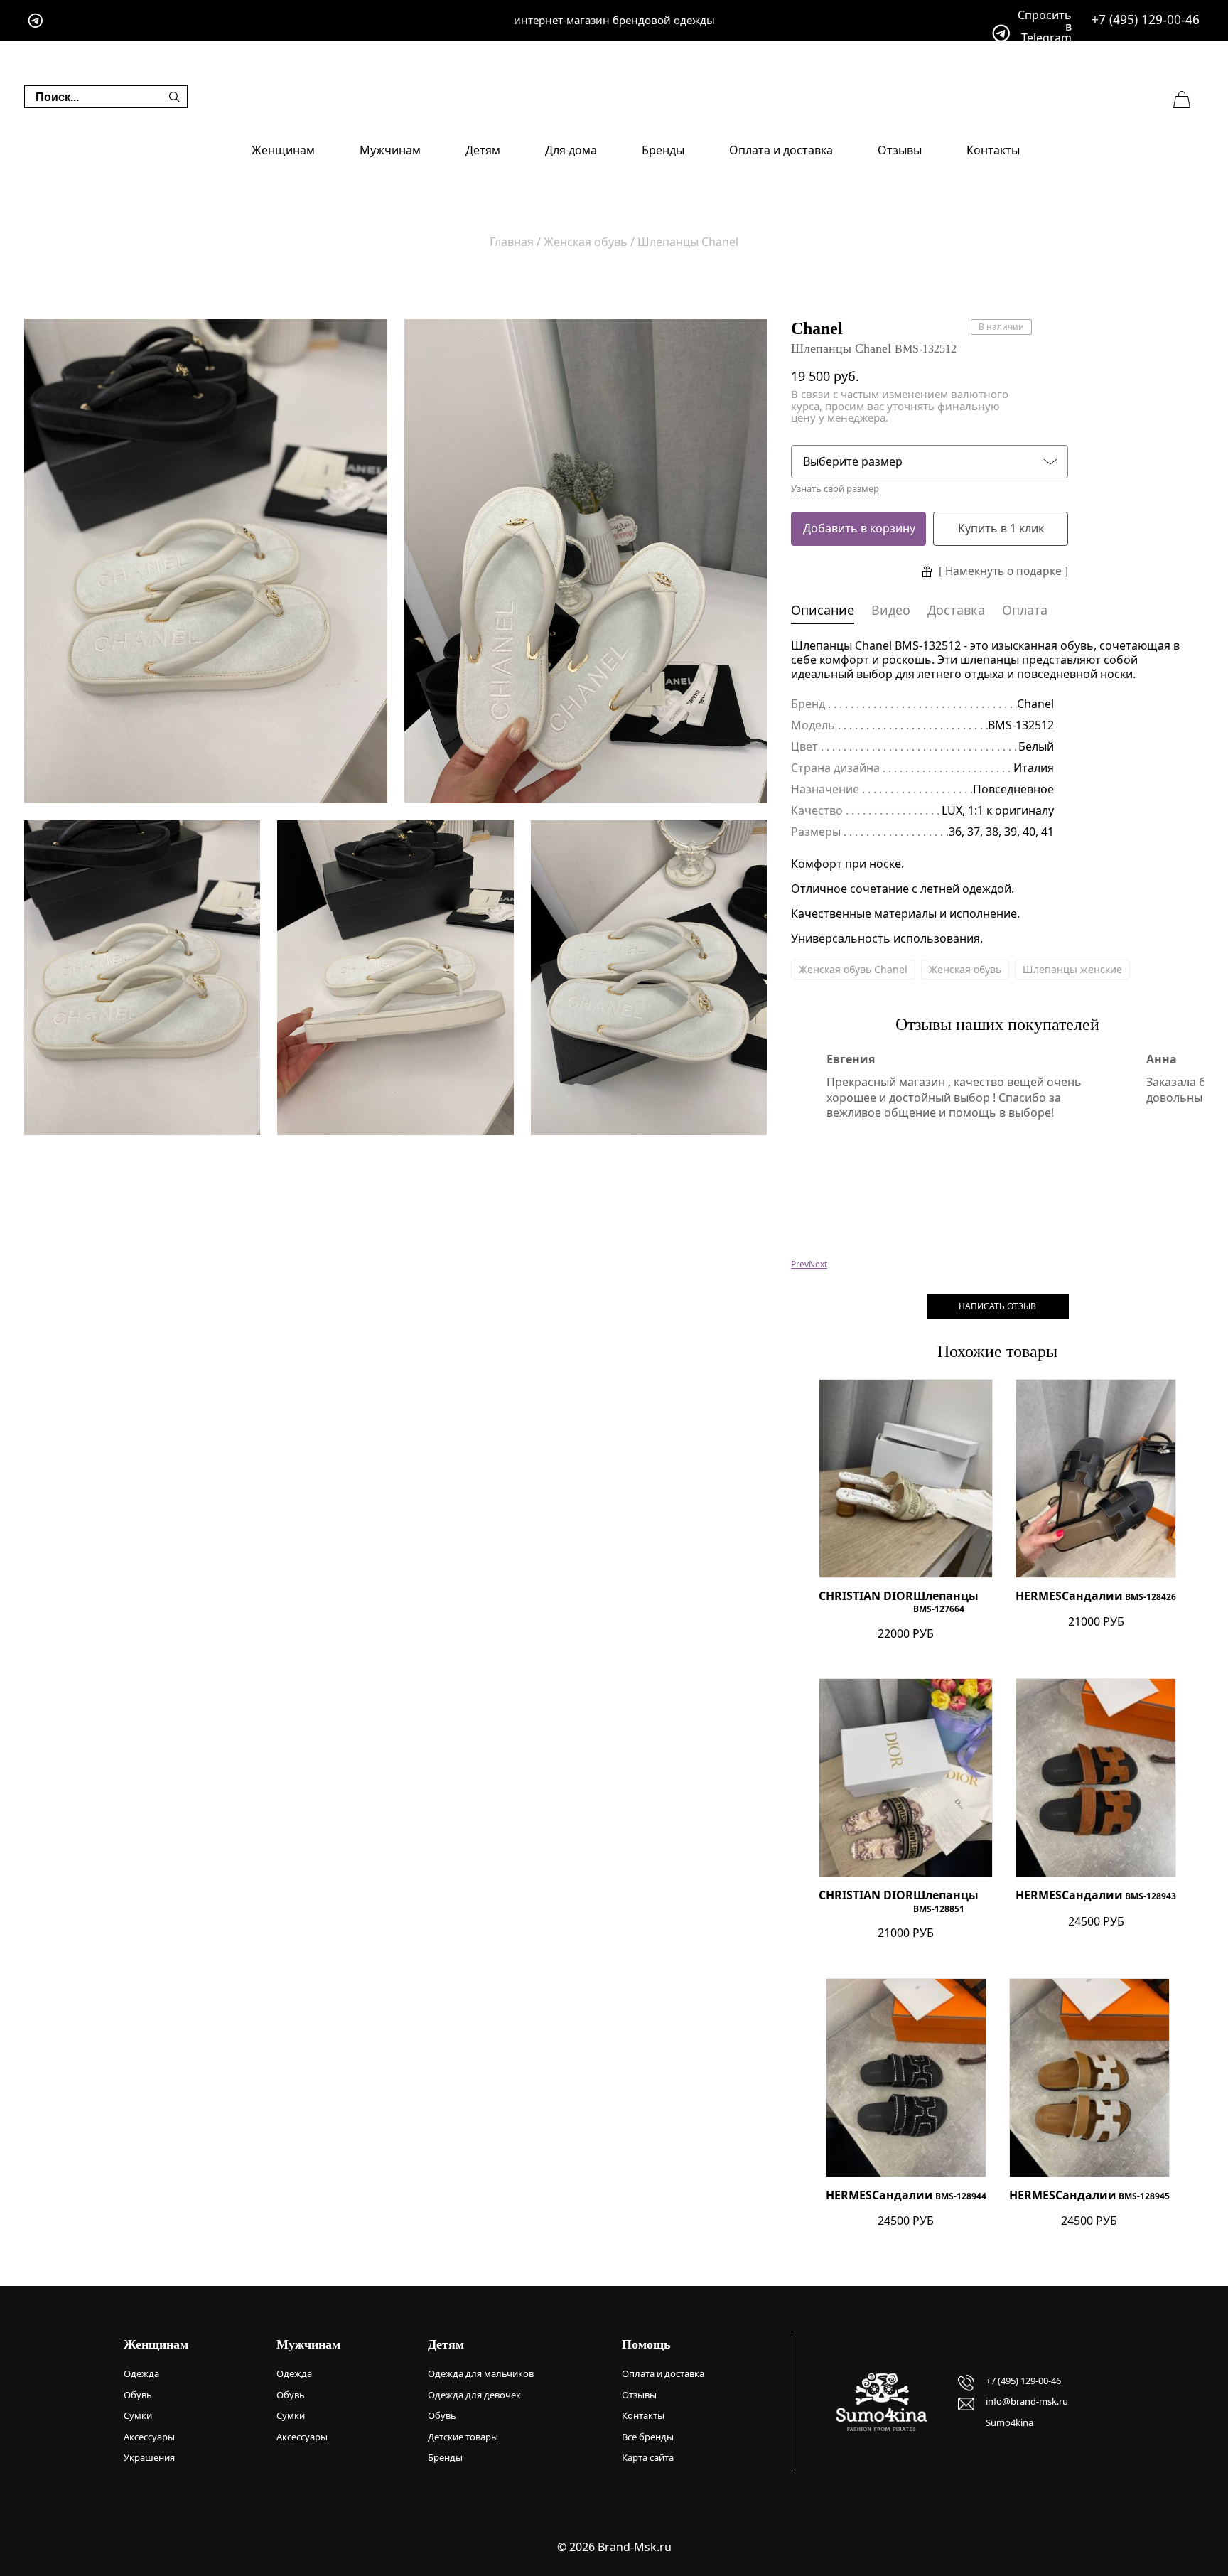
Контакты (993, 150)
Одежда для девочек (474, 2395)
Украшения (149, 2457)
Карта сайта (648, 2457)
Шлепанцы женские (1072, 969)
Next (818, 1264)
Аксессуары (149, 2437)
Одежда (141, 2373)
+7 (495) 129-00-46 (1146, 20)
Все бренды (648, 2437)
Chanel (817, 328)
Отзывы (900, 150)
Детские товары (463, 2437)
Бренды (663, 150)
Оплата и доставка (781, 150)
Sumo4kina (1009, 2422)
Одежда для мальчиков (481, 2373)
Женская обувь (965, 969)
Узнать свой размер (835, 489)
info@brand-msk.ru (1027, 2401)
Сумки (138, 2415)
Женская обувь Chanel (853, 969)
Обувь (138, 2395)
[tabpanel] (206, 561)
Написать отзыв (997, 1306)
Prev (800, 1264)
